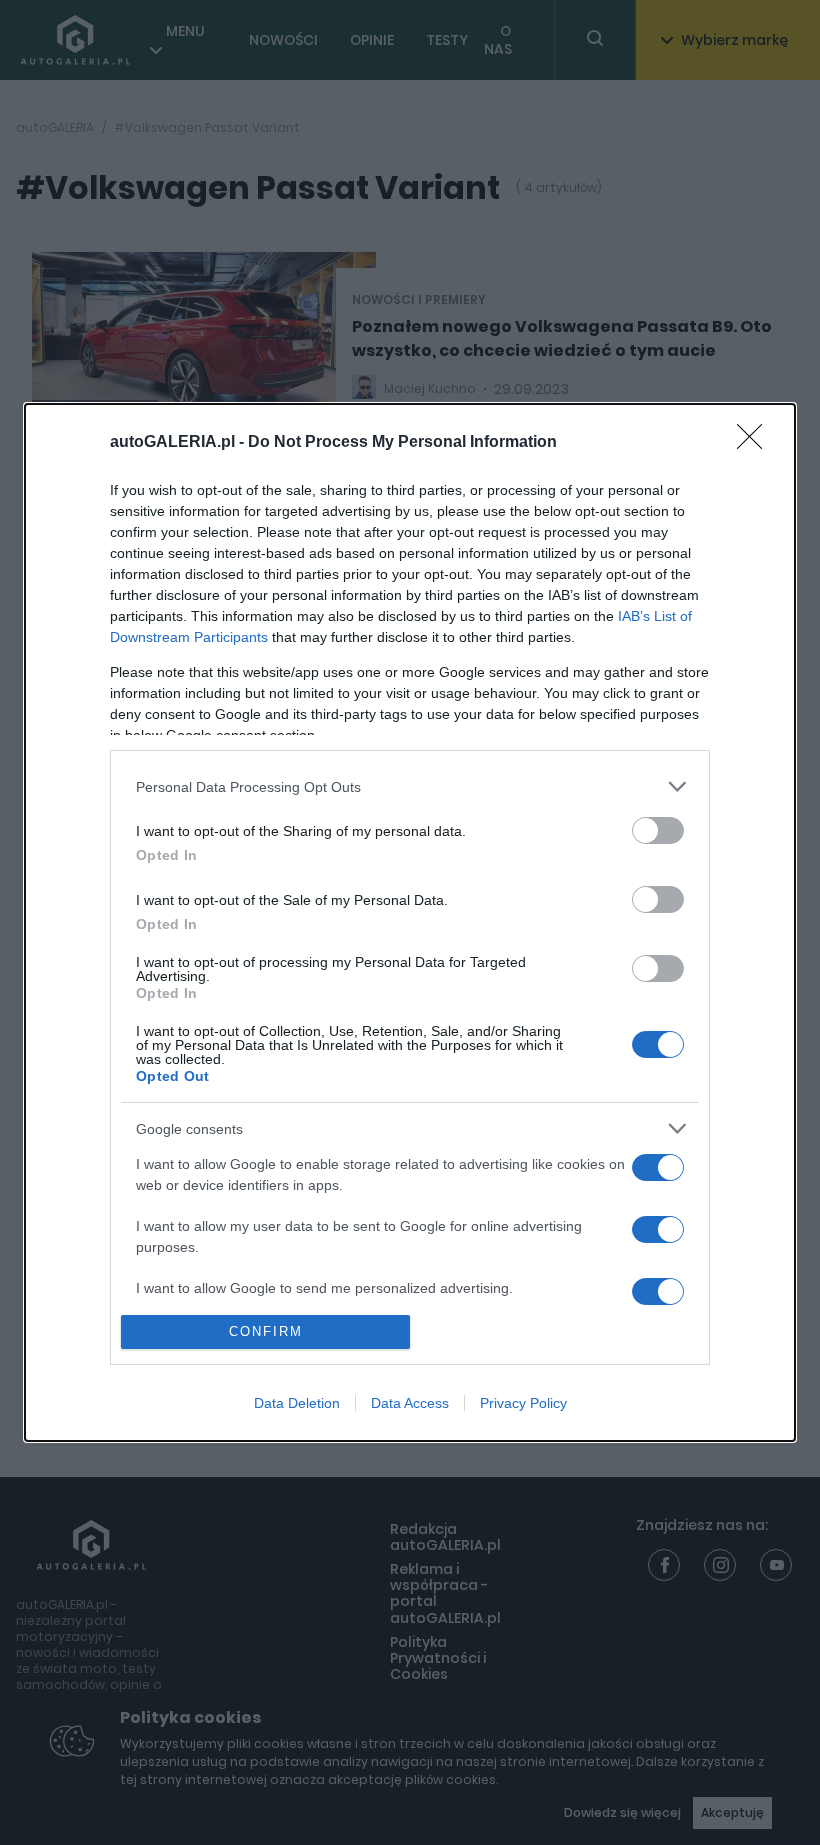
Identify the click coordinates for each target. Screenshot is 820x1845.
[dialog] (410, 922)
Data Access (410, 1403)
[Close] (756, 443)
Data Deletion (297, 1403)
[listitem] (410, 786)
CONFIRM (266, 1331)
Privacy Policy (523, 1403)
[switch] (658, 830)
